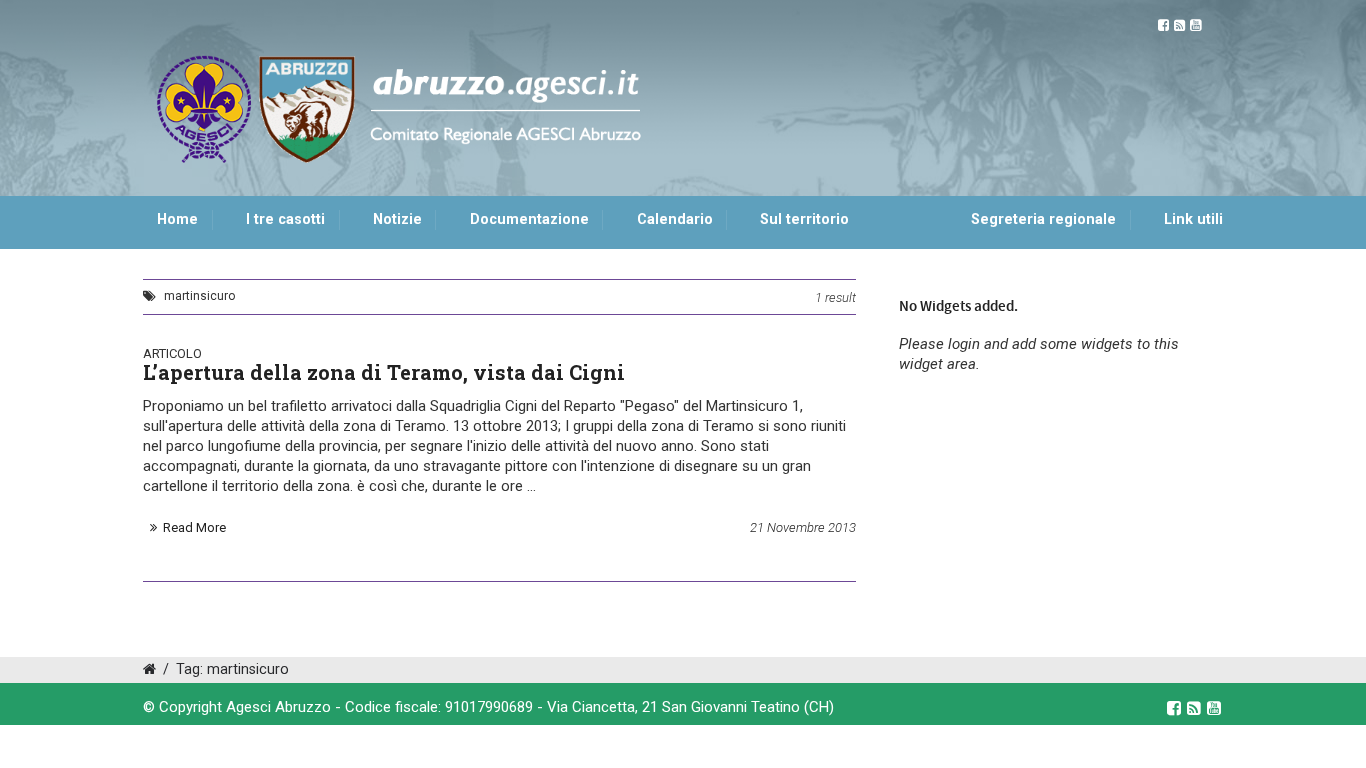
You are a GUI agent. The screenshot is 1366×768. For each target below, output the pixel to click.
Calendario (675, 219)
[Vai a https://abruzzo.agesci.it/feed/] (1179, 25)
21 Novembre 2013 (803, 527)
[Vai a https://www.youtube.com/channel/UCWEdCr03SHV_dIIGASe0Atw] (1195, 25)
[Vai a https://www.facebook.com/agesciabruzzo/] (1163, 25)
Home (177, 219)
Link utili (1193, 219)
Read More (194, 527)
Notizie (397, 219)
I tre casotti (285, 219)
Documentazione (529, 219)
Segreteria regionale (1043, 219)
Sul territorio (804, 219)
